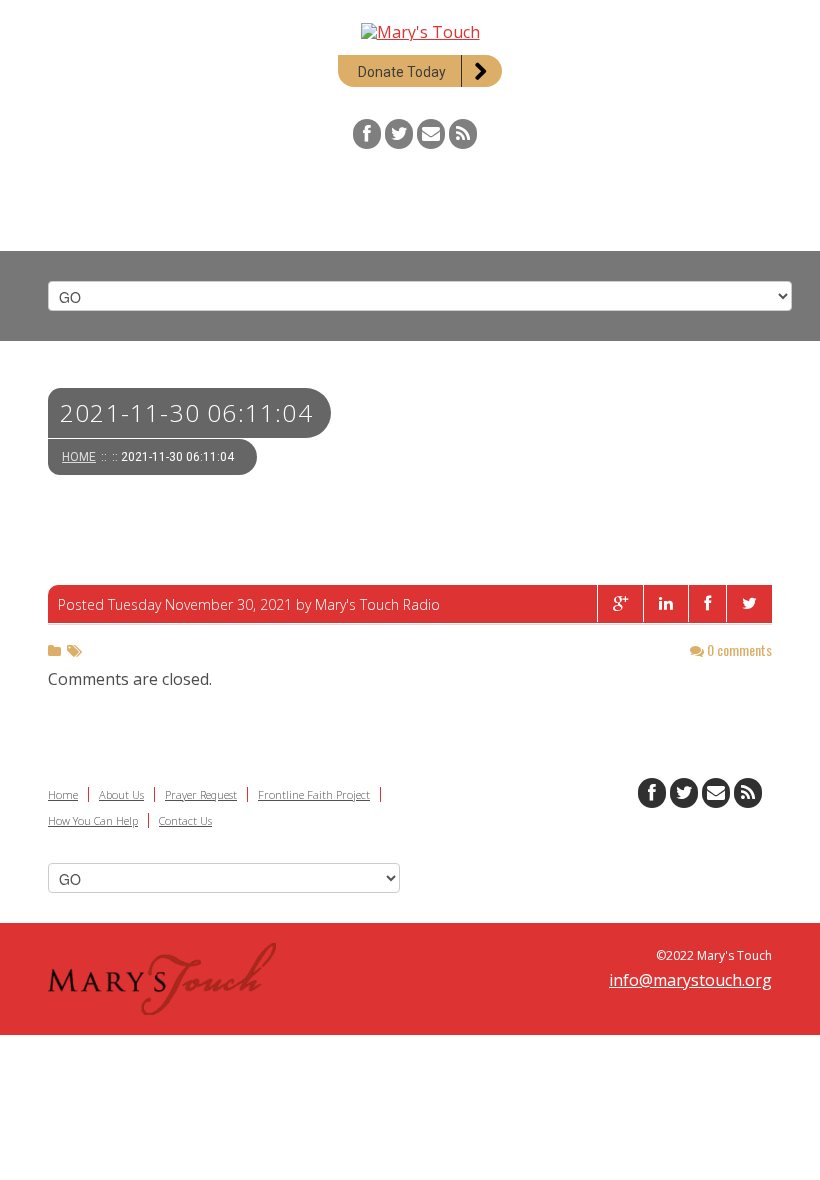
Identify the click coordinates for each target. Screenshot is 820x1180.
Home (79, 457)
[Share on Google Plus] (620, 603)
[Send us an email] (431, 134)
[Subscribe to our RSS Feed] (463, 134)
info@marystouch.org (690, 980)
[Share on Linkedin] (665, 603)
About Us (121, 794)
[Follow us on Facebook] (367, 134)
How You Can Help (93, 820)
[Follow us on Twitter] (399, 134)
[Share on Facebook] (707, 603)
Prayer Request (201, 794)
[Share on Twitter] (749, 603)
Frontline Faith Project (314, 794)
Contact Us (185, 820)
